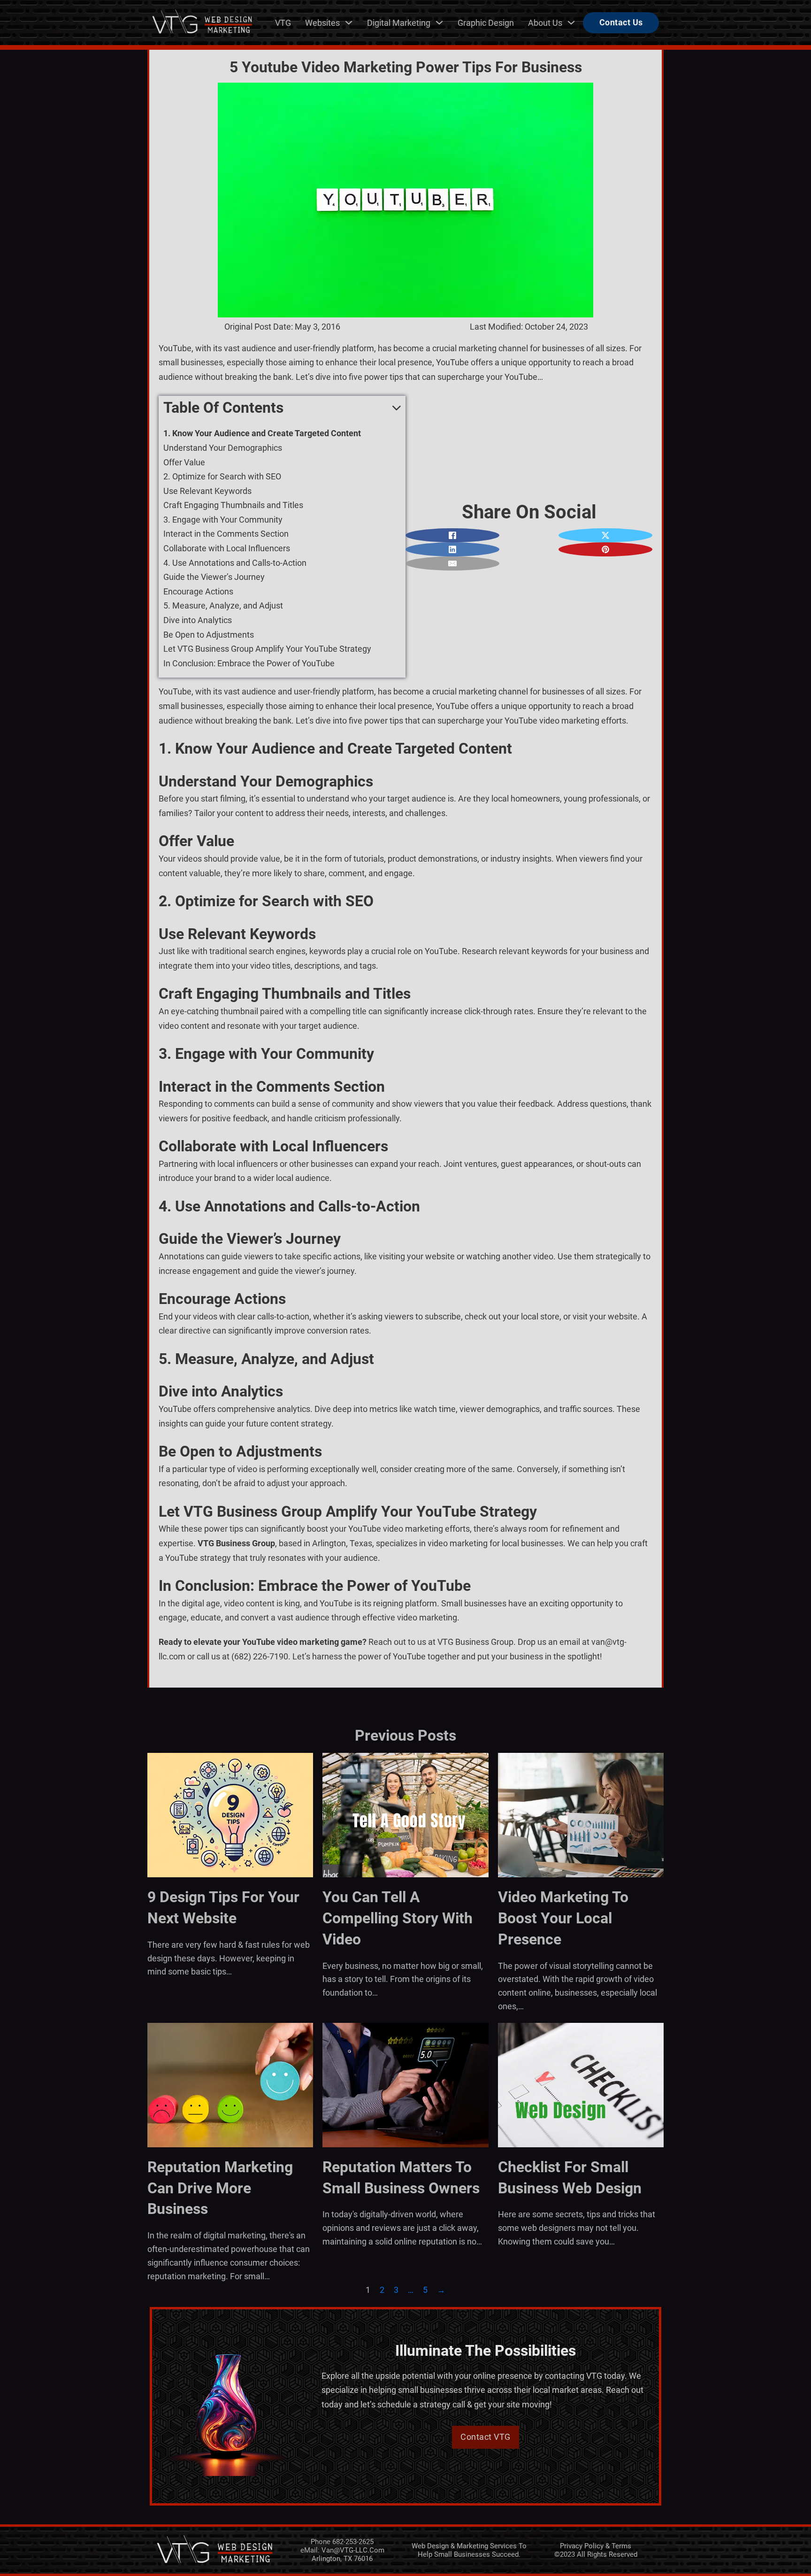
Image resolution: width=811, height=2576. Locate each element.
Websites (322, 23)
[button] (282, 408)
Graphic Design (486, 23)
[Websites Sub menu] (349, 23)
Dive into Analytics (198, 620)
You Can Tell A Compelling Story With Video (398, 1918)
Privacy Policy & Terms (596, 2546)
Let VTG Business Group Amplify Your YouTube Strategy (267, 649)
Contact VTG (486, 2437)
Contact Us (621, 22)
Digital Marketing (399, 23)
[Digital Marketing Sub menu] (439, 23)
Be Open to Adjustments (209, 635)
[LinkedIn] (452, 549)
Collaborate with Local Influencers (227, 548)
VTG (283, 23)
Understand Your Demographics (223, 448)
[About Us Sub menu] (571, 23)
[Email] (452, 563)
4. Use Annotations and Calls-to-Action (235, 563)
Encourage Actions (198, 591)
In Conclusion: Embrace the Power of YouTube (249, 663)
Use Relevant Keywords (207, 491)
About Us (545, 23)
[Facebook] (452, 535)
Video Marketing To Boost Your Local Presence (563, 1918)
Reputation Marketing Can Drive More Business (220, 2188)
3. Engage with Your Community (223, 520)
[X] (605, 535)
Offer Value (184, 462)
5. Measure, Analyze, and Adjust (223, 605)
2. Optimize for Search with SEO (222, 476)
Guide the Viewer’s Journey (214, 577)
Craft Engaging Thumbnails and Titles (233, 505)
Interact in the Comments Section (226, 534)
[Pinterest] (605, 549)
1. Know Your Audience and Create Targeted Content (262, 433)
